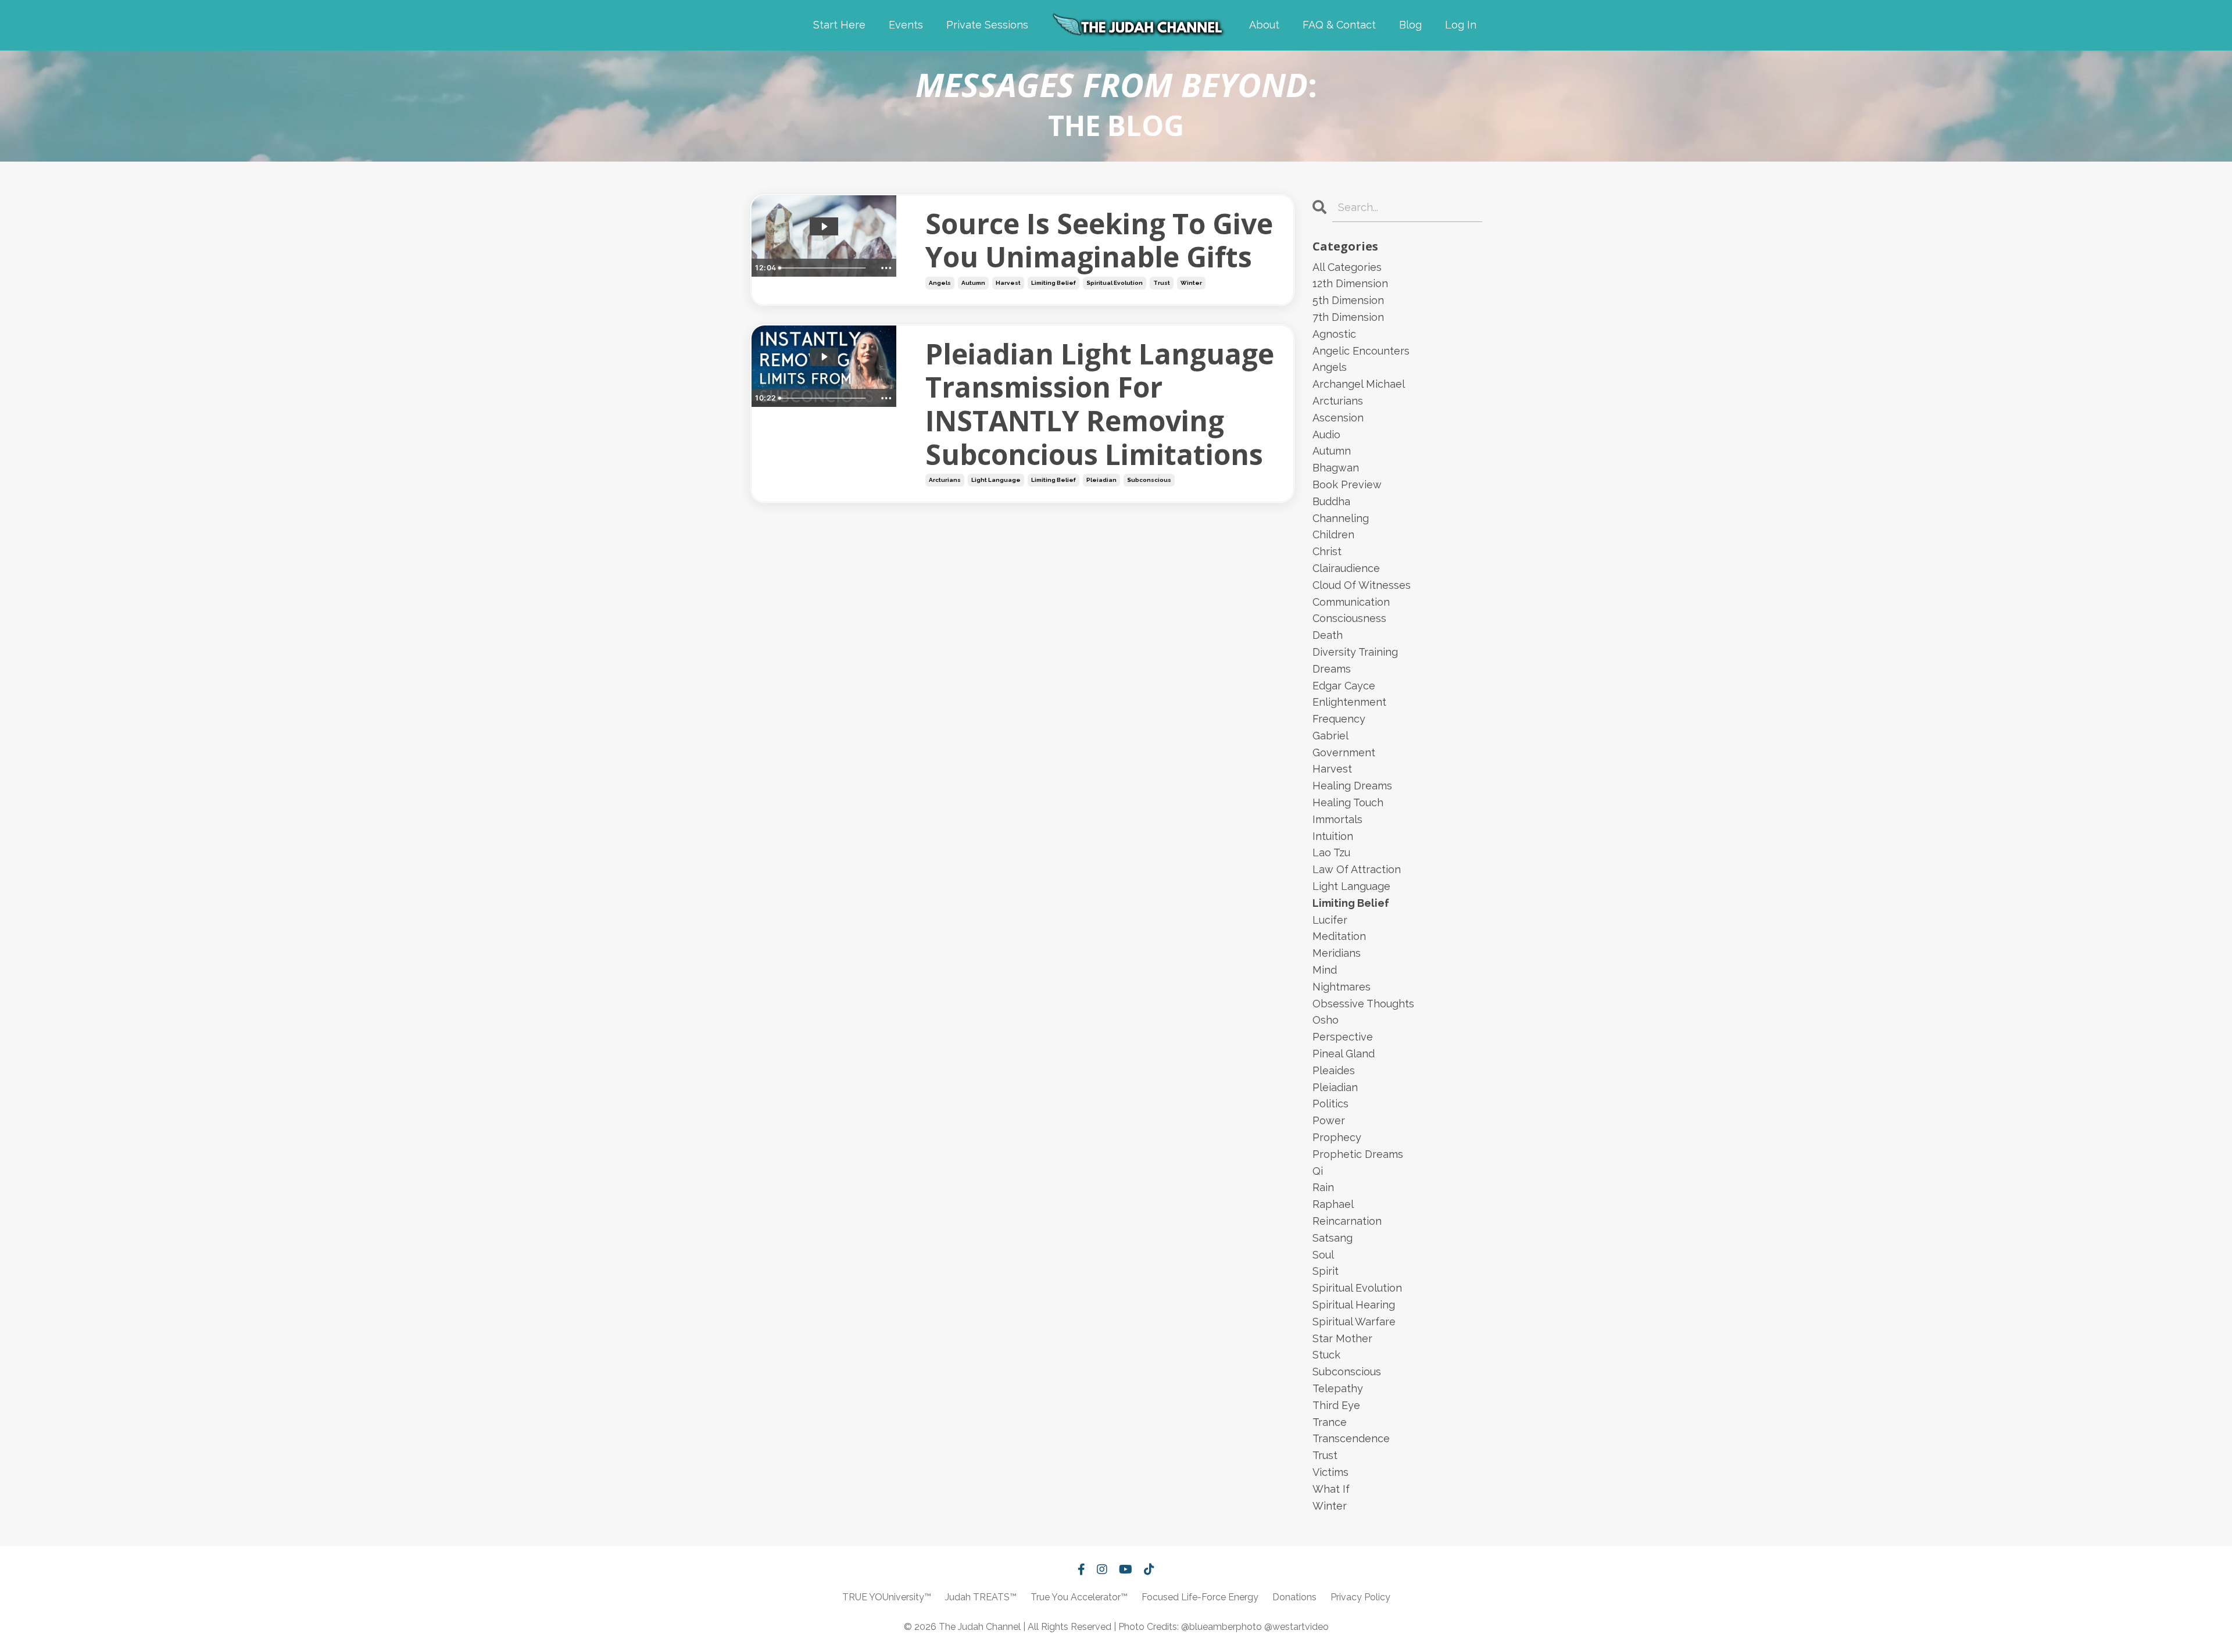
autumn (973, 283)
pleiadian (1101, 480)
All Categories (1347, 267)
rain (1323, 1187)
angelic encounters (1361, 351)
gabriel (1330, 736)
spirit (1326, 1271)
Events (906, 25)
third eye (1336, 1405)
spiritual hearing (1354, 1305)
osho (1326, 1020)
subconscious (1149, 480)
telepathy (1338, 1388)
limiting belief (1054, 283)
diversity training (1355, 652)
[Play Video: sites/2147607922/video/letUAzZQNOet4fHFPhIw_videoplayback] (824, 357)
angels (940, 283)
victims (1330, 1472)
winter (1191, 283)
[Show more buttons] (886, 268)
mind (1325, 970)
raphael (1333, 1204)
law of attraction (1357, 869)
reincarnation (1347, 1221)
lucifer (1330, 920)
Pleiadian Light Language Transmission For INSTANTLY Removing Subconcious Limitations (1100, 404)
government (1344, 752)
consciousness (1349, 618)
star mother (1342, 1338)
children (1333, 534)
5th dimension (1348, 300)
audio (1326, 435)
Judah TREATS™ (981, 1597)
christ (1327, 551)
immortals (1337, 819)
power (1329, 1120)
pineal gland (1344, 1054)
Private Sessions (987, 25)
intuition (1333, 836)
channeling (1341, 518)
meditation (1339, 936)
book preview (1347, 484)
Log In (1461, 25)
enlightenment (1349, 702)
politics (1330, 1104)
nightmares (1342, 987)
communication (1351, 602)
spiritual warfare (1354, 1322)
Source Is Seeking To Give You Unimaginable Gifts (1099, 240)
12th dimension (1350, 283)
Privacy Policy (1360, 1597)
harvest (1008, 283)
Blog (1410, 25)
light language (996, 480)
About (1264, 25)
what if (1331, 1489)
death (1328, 635)
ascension (1338, 418)
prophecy (1337, 1137)
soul (1323, 1255)
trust (1162, 283)
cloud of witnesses (1362, 585)
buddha (1331, 501)
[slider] (825, 268)
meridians (1337, 953)
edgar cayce (1344, 686)
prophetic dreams (1358, 1154)
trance (1330, 1422)
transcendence (1351, 1438)
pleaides (1334, 1070)
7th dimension (1348, 317)
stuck (1326, 1355)
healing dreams (1352, 786)
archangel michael (1359, 384)
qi (1318, 1171)
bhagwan (1336, 468)
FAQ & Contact (1339, 25)
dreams (1332, 669)
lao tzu (1331, 852)
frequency (1339, 719)
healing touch (1348, 802)
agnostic (1334, 334)
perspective (1343, 1037)
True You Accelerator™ (1079, 1597)
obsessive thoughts (1363, 1004)
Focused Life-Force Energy (1200, 1597)
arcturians (945, 480)
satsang (1333, 1238)
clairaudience (1346, 568)
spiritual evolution (1115, 283)
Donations (1294, 1597)
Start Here (839, 25)
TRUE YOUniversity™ (887, 1597)
